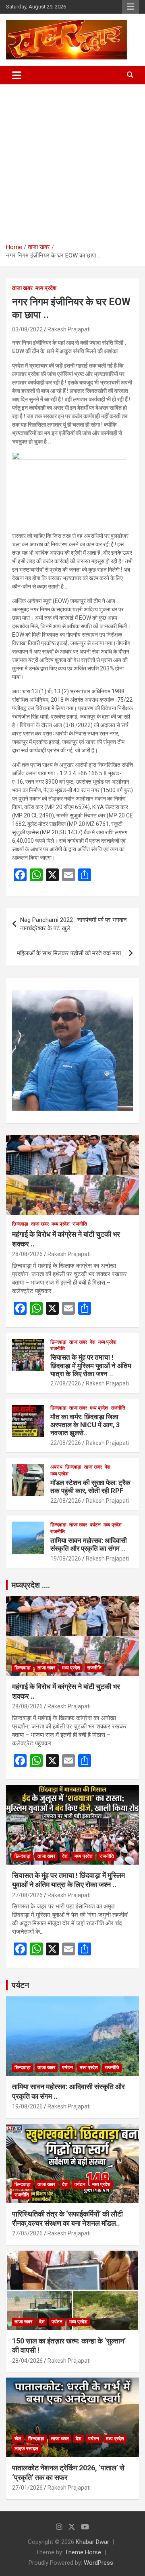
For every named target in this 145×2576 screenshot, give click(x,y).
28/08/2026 (27, 1254)
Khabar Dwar (92, 2542)
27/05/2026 (27, 2233)
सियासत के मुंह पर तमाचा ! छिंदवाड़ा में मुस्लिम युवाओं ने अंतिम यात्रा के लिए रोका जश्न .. (91, 1366)
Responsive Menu (130, 7)
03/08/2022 (27, 329)
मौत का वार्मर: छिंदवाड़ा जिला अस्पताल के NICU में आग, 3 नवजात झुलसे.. (85, 1425)
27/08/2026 (66, 1383)
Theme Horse (83, 2552)
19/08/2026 (66, 1559)
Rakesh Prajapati (69, 329)
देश (93, 1342)
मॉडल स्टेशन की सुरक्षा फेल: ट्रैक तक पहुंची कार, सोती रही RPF (90, 1487)
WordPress (98, 2563)
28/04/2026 (27, 2361)
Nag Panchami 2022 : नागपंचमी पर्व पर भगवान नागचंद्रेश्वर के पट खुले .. (74, 924)
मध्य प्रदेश (46, 288)
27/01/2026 (27, 2488)
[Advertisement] (72, 161)
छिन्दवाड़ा (20, 1224)
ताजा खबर (22, 288)
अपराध (56, 1467)
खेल (18, 2439)
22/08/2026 (66, 1443)
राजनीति (80, 1224)
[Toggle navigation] (17, 75)
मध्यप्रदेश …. (31, 1585)
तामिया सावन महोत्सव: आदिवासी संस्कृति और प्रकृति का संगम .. (89, 1544)
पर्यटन (95, 1525)
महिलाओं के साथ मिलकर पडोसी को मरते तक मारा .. (71, 953)
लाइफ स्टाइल (26, 2449)
